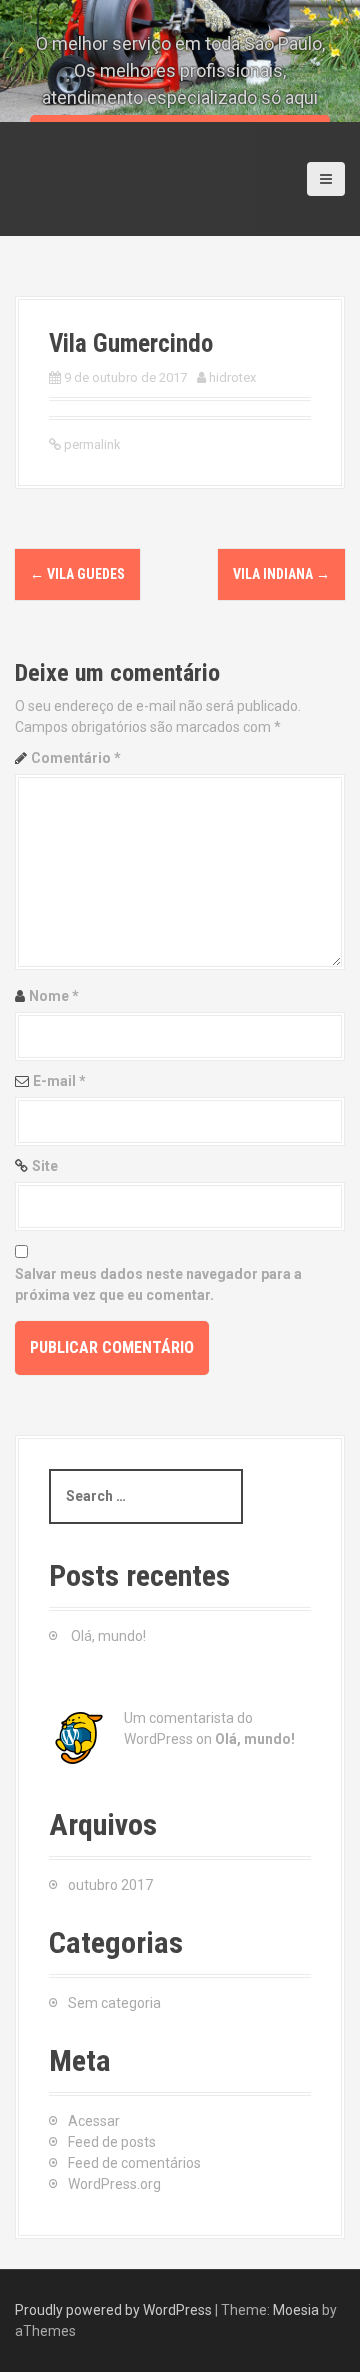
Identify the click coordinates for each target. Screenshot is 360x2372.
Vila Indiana (281, 574)
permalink (91, 444)
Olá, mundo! (108, 1636)
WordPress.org (114, 2184)
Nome (54, 996)
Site (45, 1166)
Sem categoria (114, 2003)
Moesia (296, 2310)
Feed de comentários (134, 2163)
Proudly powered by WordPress (113, 2310)
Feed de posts (112, 2142)
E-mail (59, 1081)
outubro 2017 (110, 1885)
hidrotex (232, 377)
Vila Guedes (77, 574)
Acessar (94, 2121)
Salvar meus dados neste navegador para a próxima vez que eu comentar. (158, 1284)
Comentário (76, 758)
